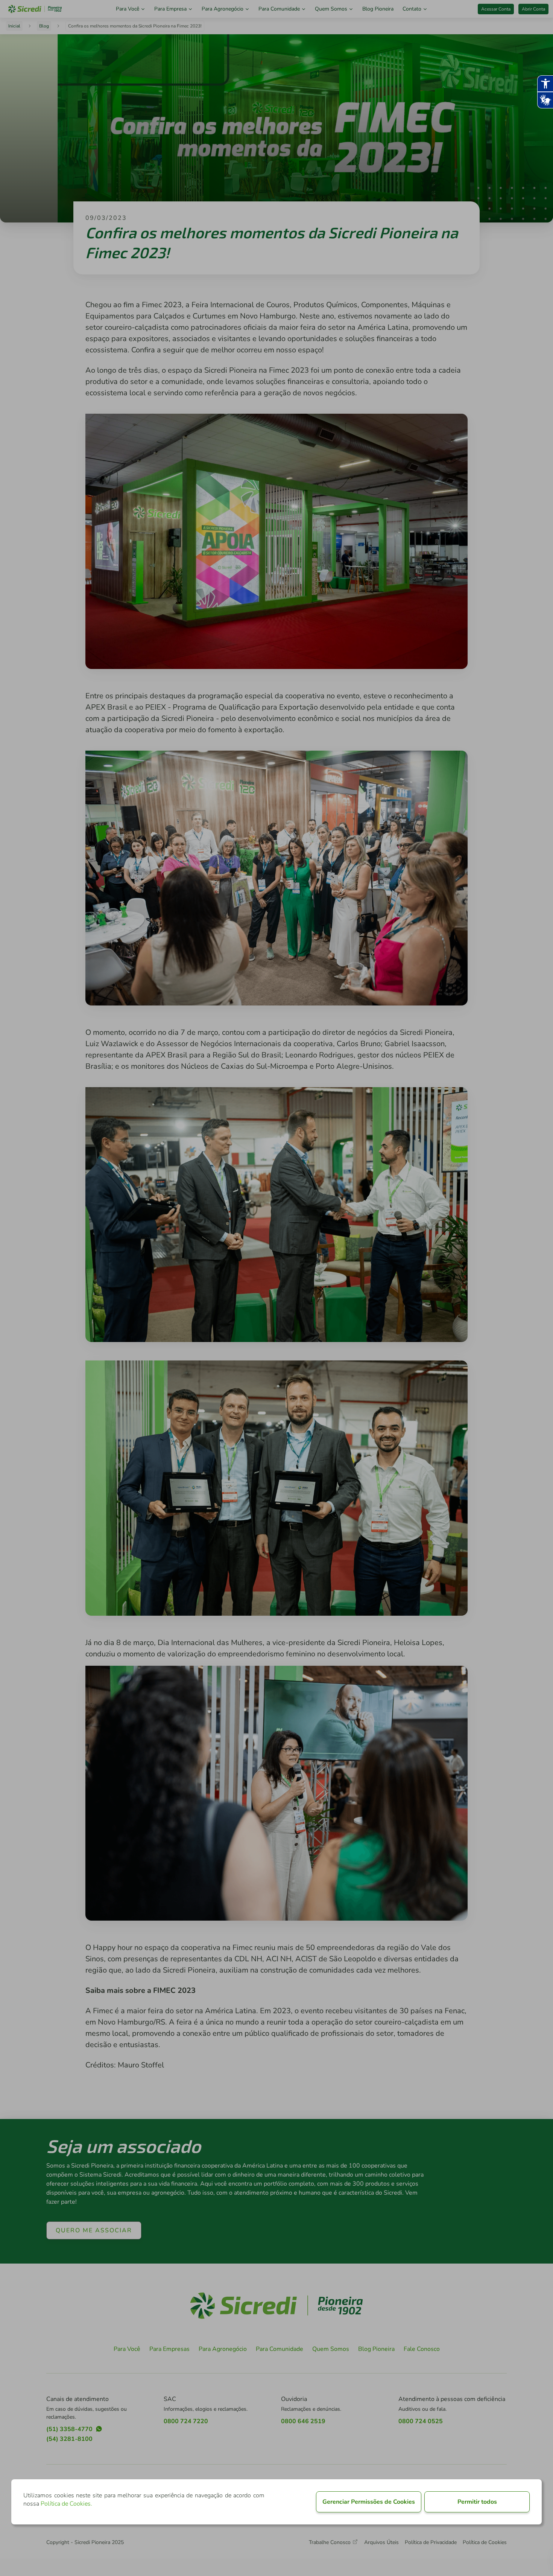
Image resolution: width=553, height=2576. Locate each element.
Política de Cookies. (66, 2504)
